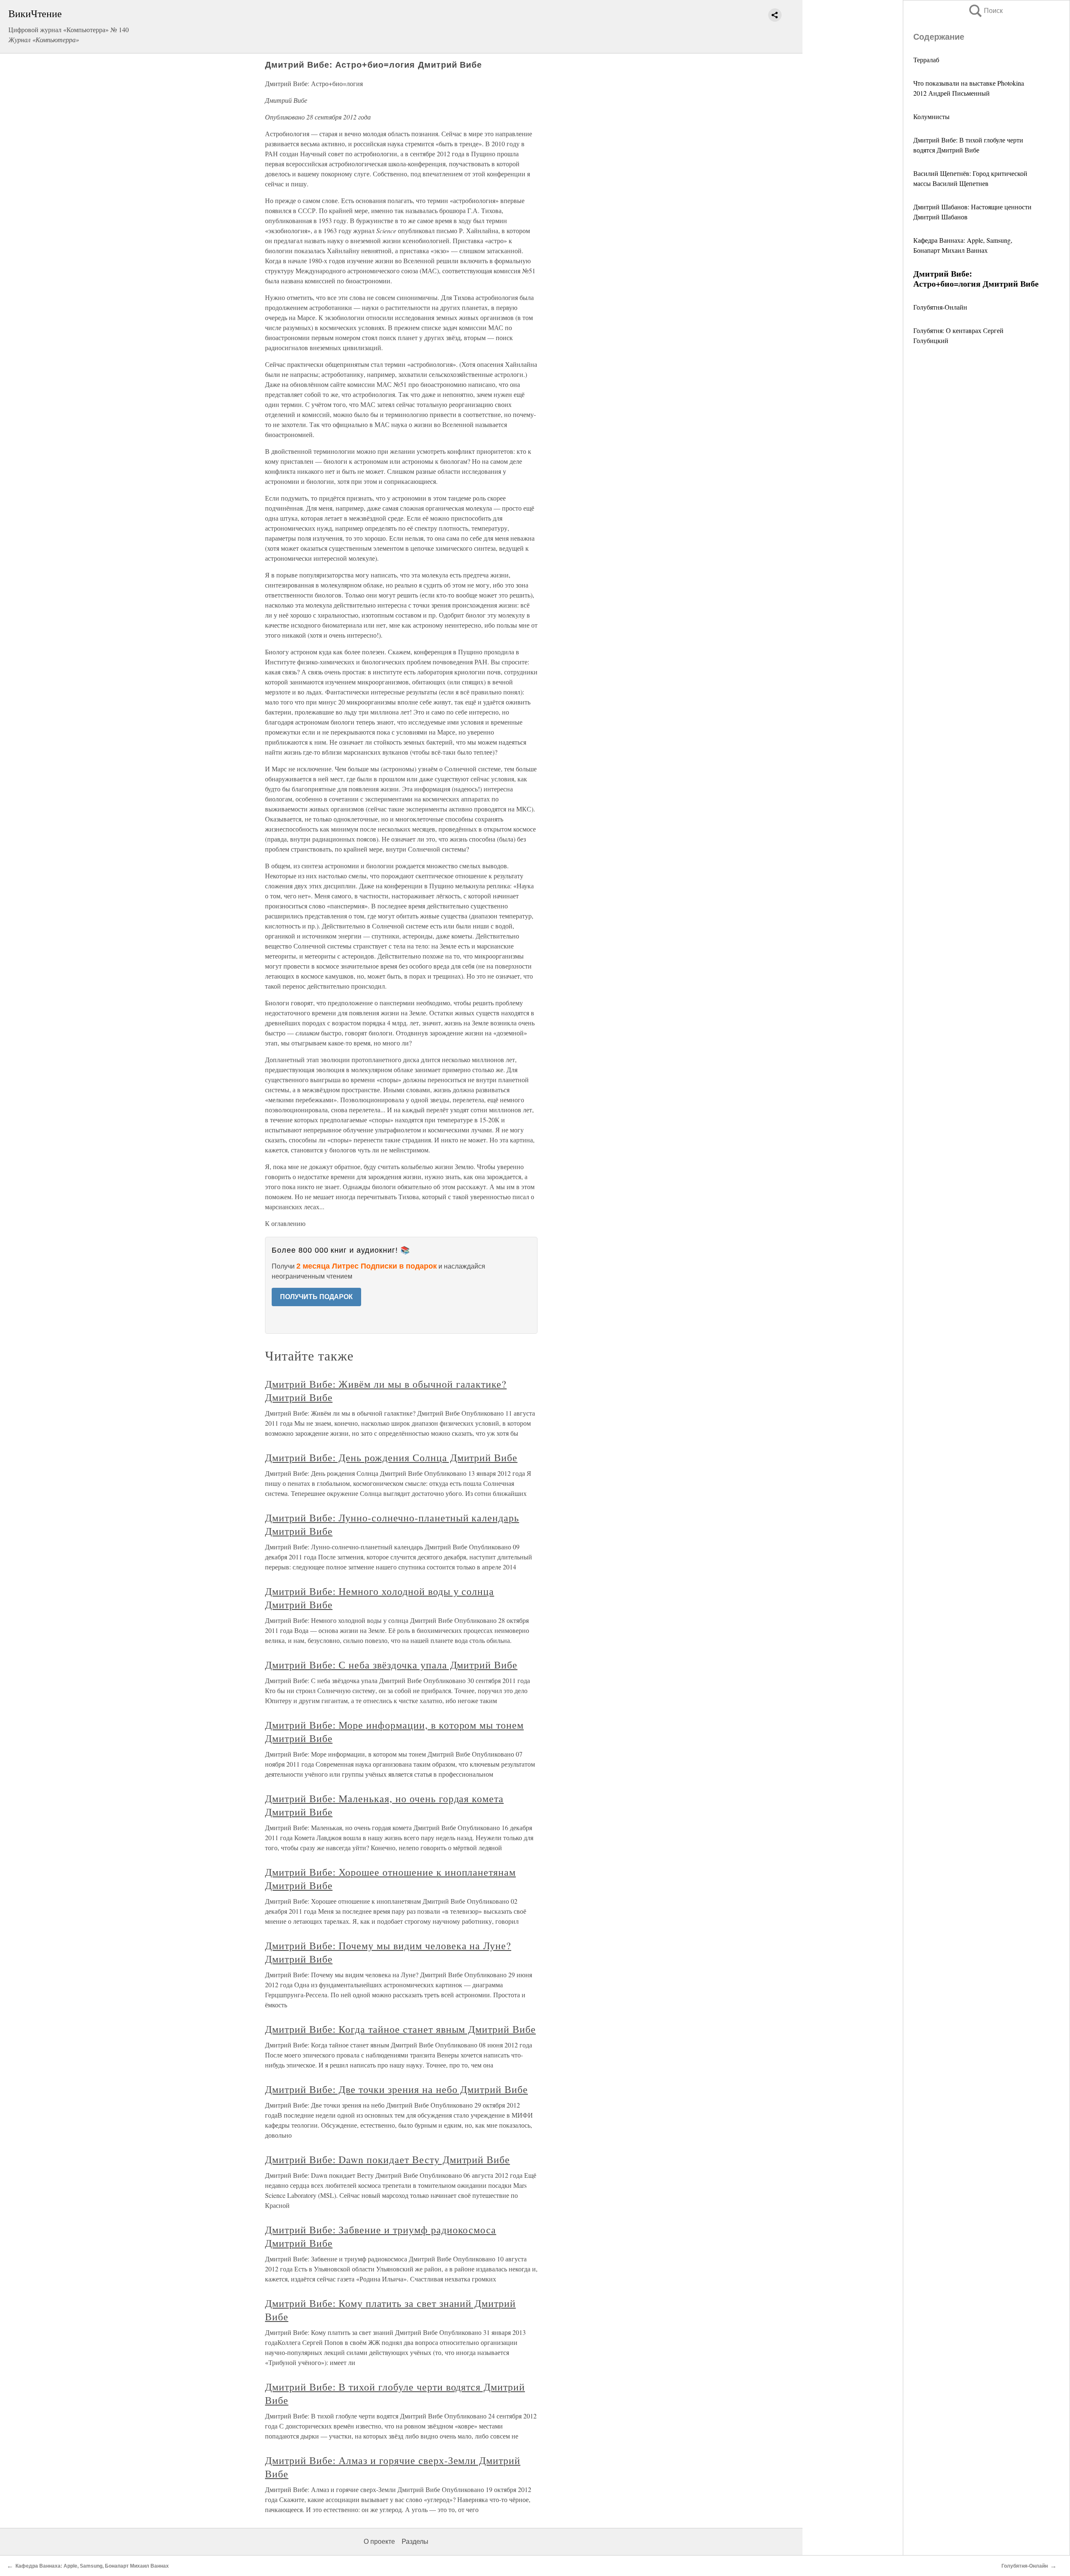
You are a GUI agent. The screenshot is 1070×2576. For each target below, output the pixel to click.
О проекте (379, 2542)
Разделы (415, 2542)
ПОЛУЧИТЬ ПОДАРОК (316, 1297)
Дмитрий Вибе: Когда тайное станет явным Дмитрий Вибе (400, 2029)
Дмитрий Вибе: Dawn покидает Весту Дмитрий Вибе (387, 2159)
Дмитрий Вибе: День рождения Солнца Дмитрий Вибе (391, 1457)
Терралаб (926, 60)
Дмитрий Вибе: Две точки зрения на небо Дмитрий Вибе (396, 2089)
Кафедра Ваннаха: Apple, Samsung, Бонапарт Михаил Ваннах (92, 2566)
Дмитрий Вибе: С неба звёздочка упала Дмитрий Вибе (391, 1665)
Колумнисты (931, 116)
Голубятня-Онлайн (940, 307)
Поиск (985, 11)
